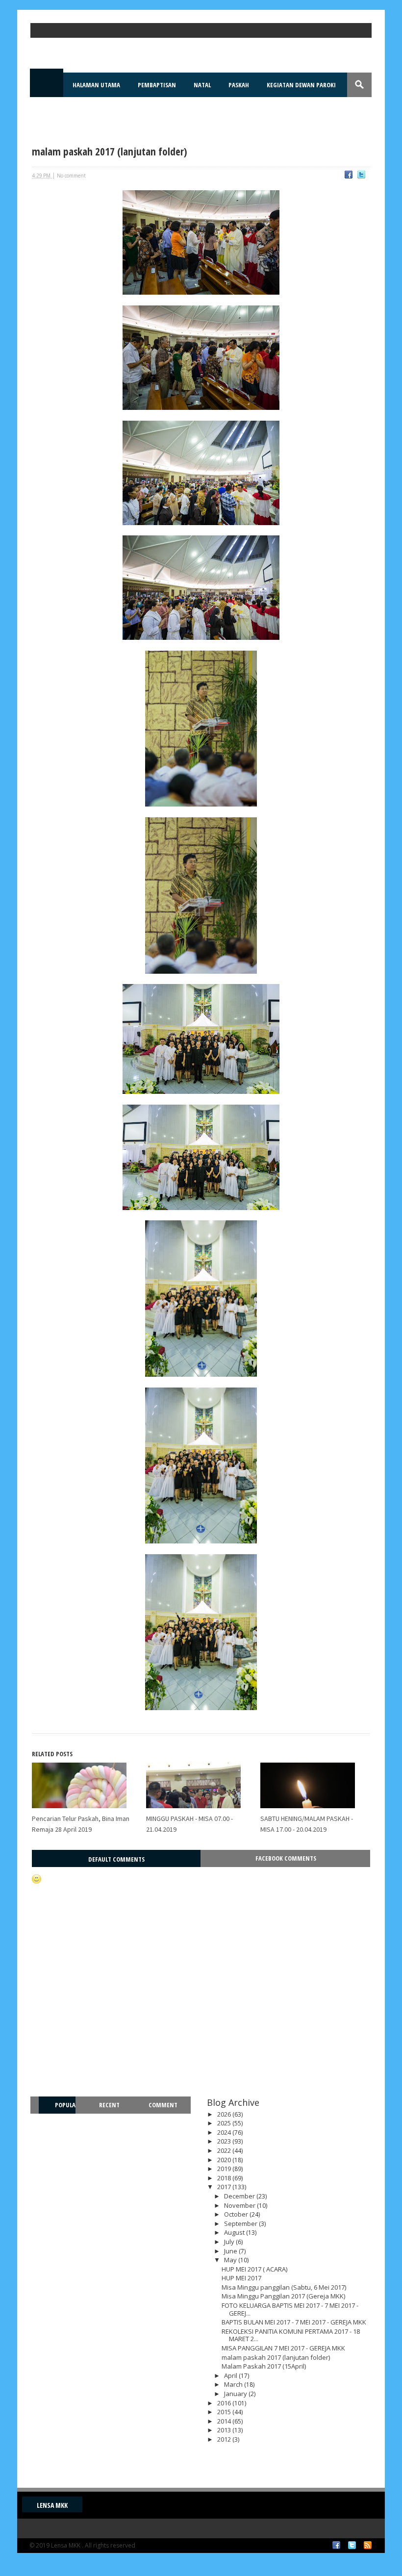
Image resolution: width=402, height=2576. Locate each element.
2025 (225, 2123)
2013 (225, 2430)
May (231, 2260)
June (231, 2251)
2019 (225, 2169)
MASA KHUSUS (120, 109)
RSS (368, 2545)
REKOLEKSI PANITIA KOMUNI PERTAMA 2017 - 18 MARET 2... (291, 2335)
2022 (225, 2150)
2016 (225, 2403)
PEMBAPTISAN (157, 85)
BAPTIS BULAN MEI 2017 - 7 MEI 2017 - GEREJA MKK (294, 2322)
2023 (225, 2141)
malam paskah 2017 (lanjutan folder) (276, 2357)
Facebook (336, 2545)
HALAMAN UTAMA (96, 85)
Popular (61, 2113)
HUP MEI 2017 (241, 2278)
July (230, 2242)
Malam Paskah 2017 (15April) (264, 2366)
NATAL (202, 85)
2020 (225, 2160)
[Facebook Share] (349, 176)
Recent (109, 2105)
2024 (225, 2132)
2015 (225, 2412)
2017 (225, 2187)
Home (47, 85)
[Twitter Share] (361, 176)
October (237, 2214)
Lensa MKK (52, 2505)
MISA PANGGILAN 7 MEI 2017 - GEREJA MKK (283, 2348)
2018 (225, 2178)
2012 (225, 2439)
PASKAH (239, 85)
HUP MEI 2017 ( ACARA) (254, 2269)
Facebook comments (286, 1858)
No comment (71, 176)
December (240, 2196)
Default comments (116, 1859)
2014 (225, 2421)
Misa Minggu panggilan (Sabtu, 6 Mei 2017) (284, 2287)
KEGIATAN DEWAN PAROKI (301, 85)
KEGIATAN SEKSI (62, 109)
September (241, 2223)
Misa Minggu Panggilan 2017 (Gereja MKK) (283, 2296)
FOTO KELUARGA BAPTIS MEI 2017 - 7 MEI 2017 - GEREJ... (290, 2309)
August (235, 2232)
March (234, 2384)
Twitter (352, 2545)
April (231, 2375)
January (236, 2394)
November (240, 2205)
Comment (163, 2105)
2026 (225, 2114)
